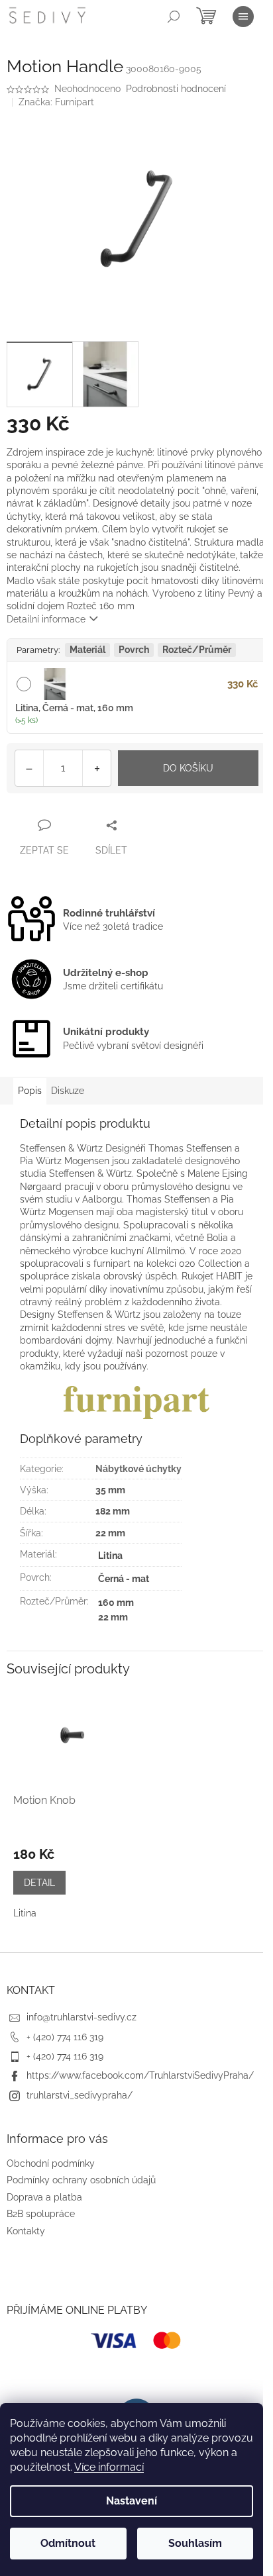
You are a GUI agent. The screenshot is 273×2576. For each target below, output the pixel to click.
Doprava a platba (44, 2197)
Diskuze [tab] (68, 1091)
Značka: (56, 102)
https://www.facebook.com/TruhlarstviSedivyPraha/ (140, 2075)
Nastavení (132, 2501)
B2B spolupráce (41, 2214)
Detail (39, 1883)
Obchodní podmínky (51, 2163)
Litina (25, 1913)
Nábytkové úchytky (138, 1469)
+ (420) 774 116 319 (65, 2037)
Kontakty (26, 2231)
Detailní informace (46, 619)
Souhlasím (195, 2543)
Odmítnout (68, 2543)
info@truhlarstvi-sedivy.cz (82, 2017)
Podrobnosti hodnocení (176, 89)
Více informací (109, 2467)
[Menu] (243, 17)
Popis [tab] (30, 1091)
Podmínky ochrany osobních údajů (81, 2180)
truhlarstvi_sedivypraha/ (80, 2095)
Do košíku (188, 768)
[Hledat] (174, 17)
